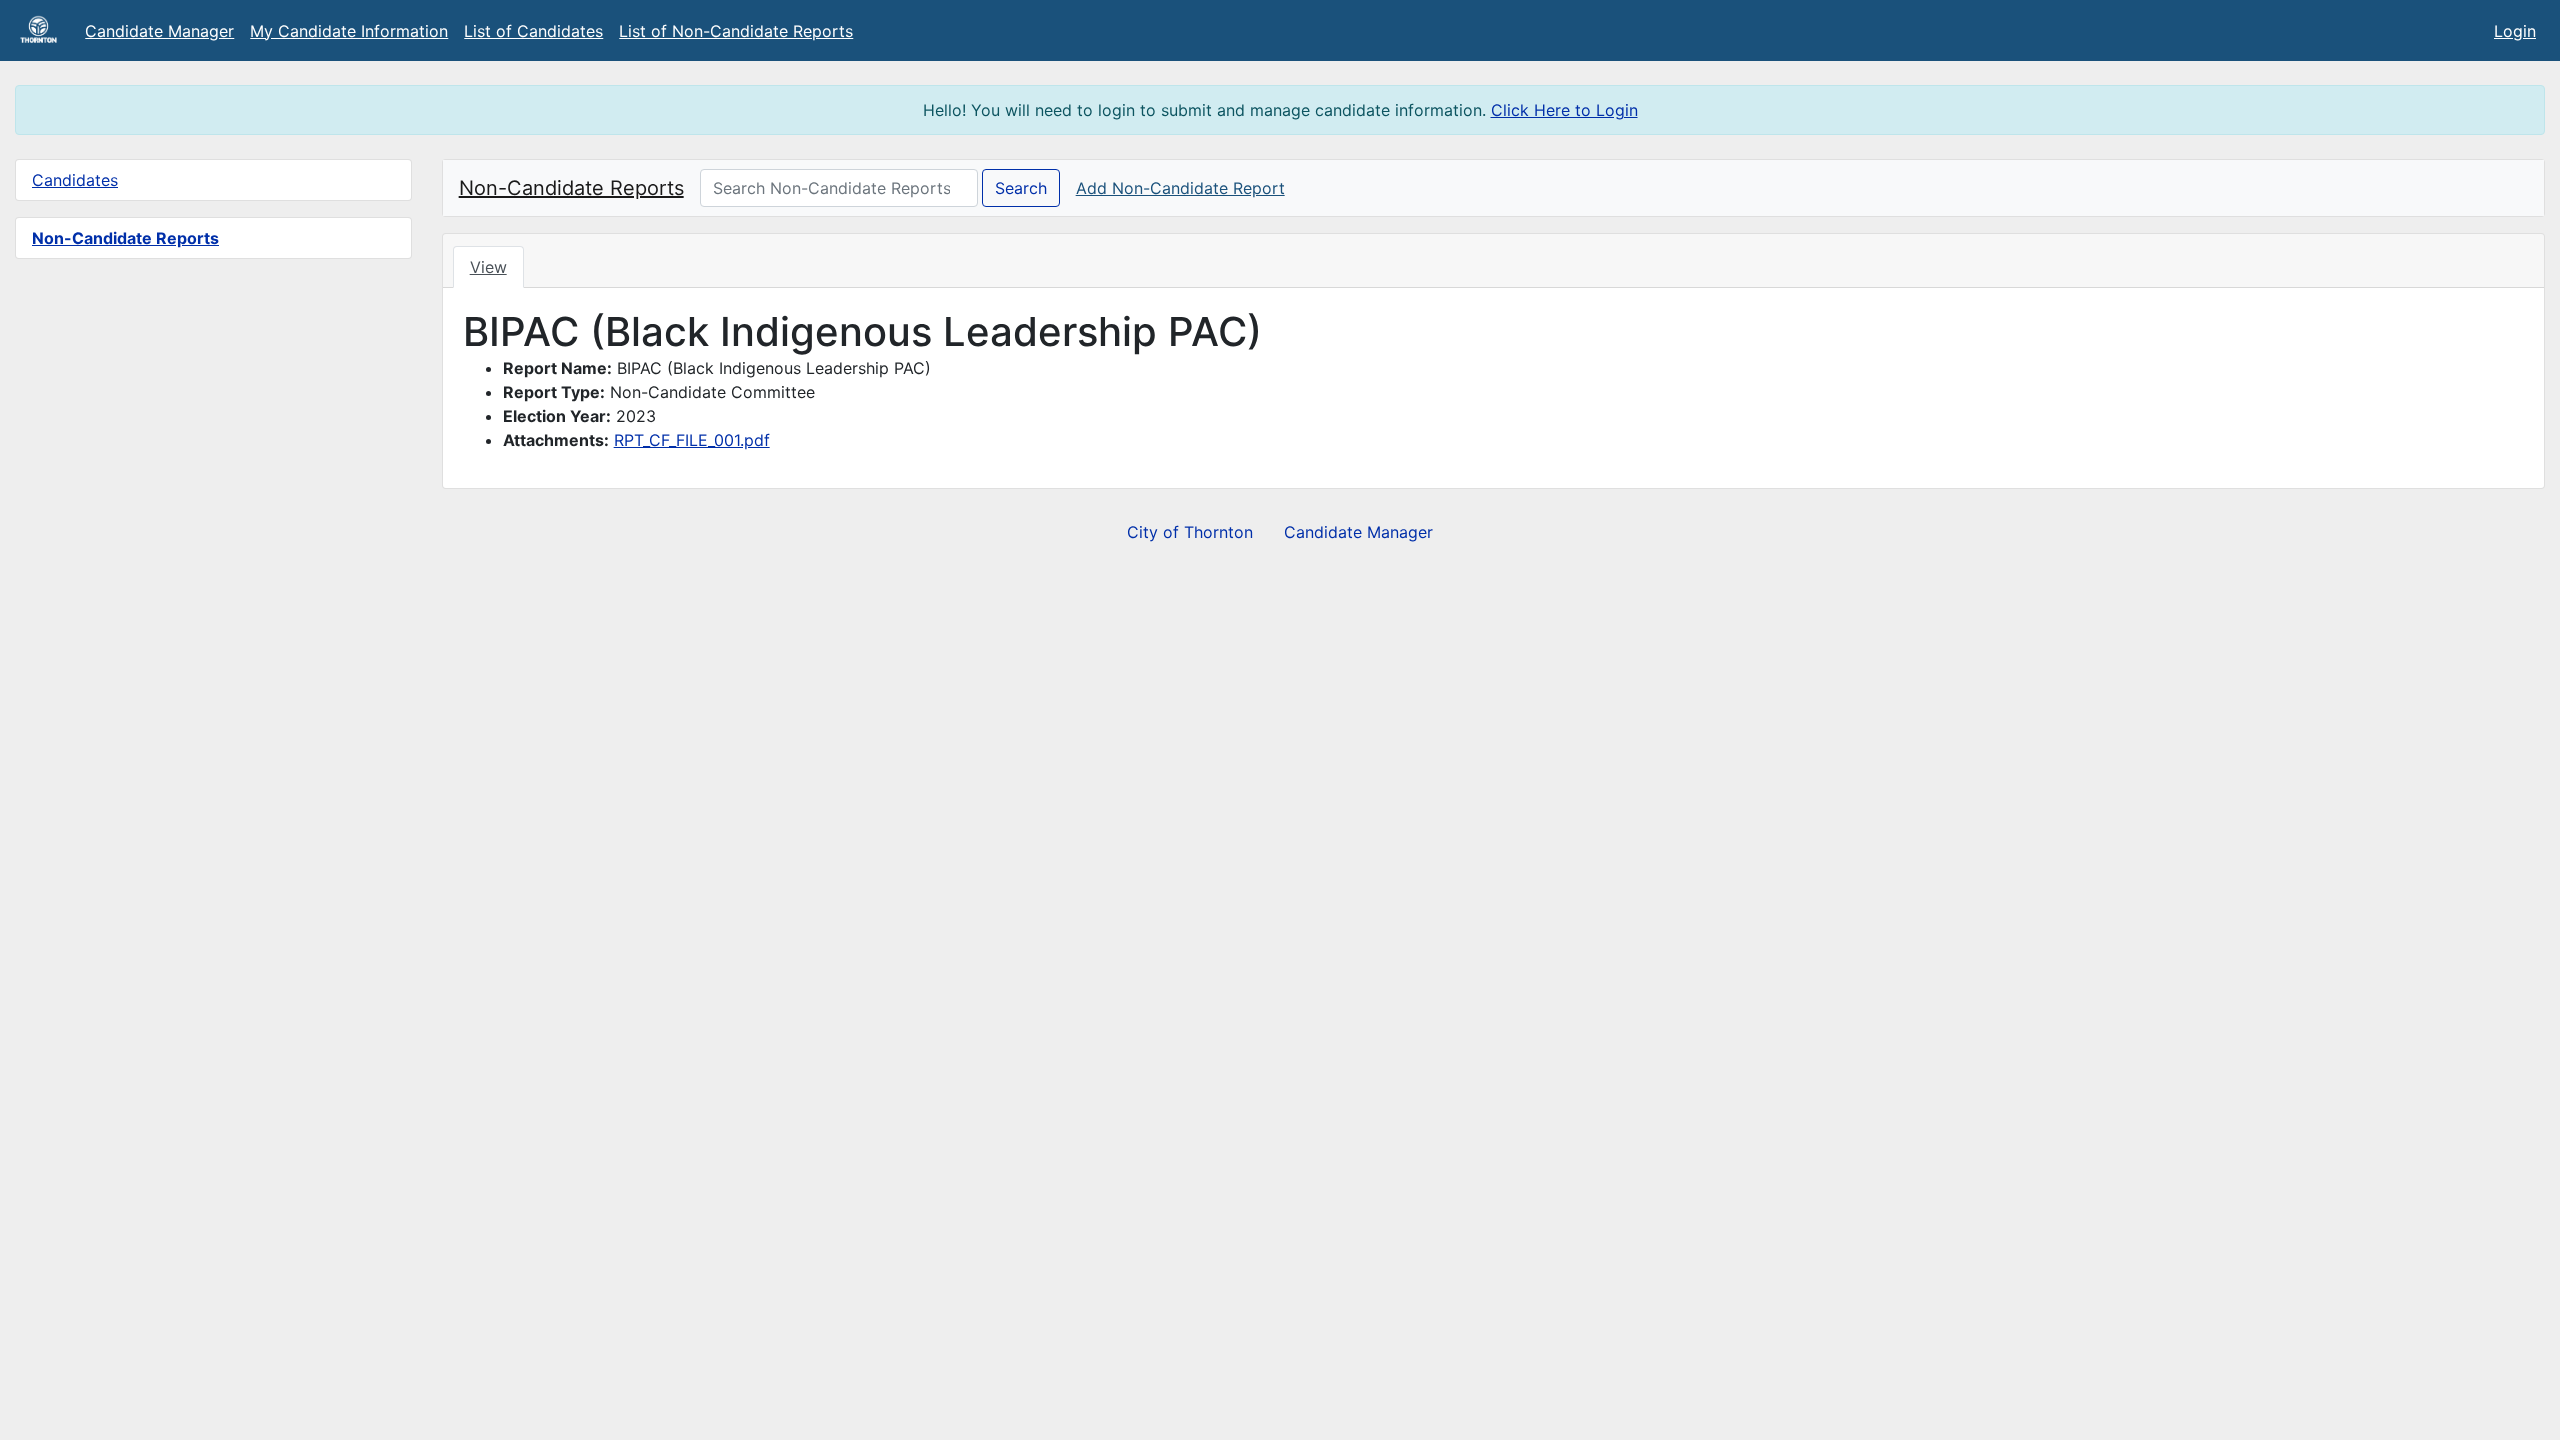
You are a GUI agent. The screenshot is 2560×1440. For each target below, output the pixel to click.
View (488, 267)
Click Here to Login (1564, 110)
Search (1021, 188)
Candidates (75, 180)
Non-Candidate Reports (125, 238)
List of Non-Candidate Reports (736, 31)
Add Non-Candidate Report (1180, 188)
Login (2515, 31)
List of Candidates (533, 31)
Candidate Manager (159, 31)
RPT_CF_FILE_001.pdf (692, 440)
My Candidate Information (349, 31)
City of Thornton (1190, 532)
